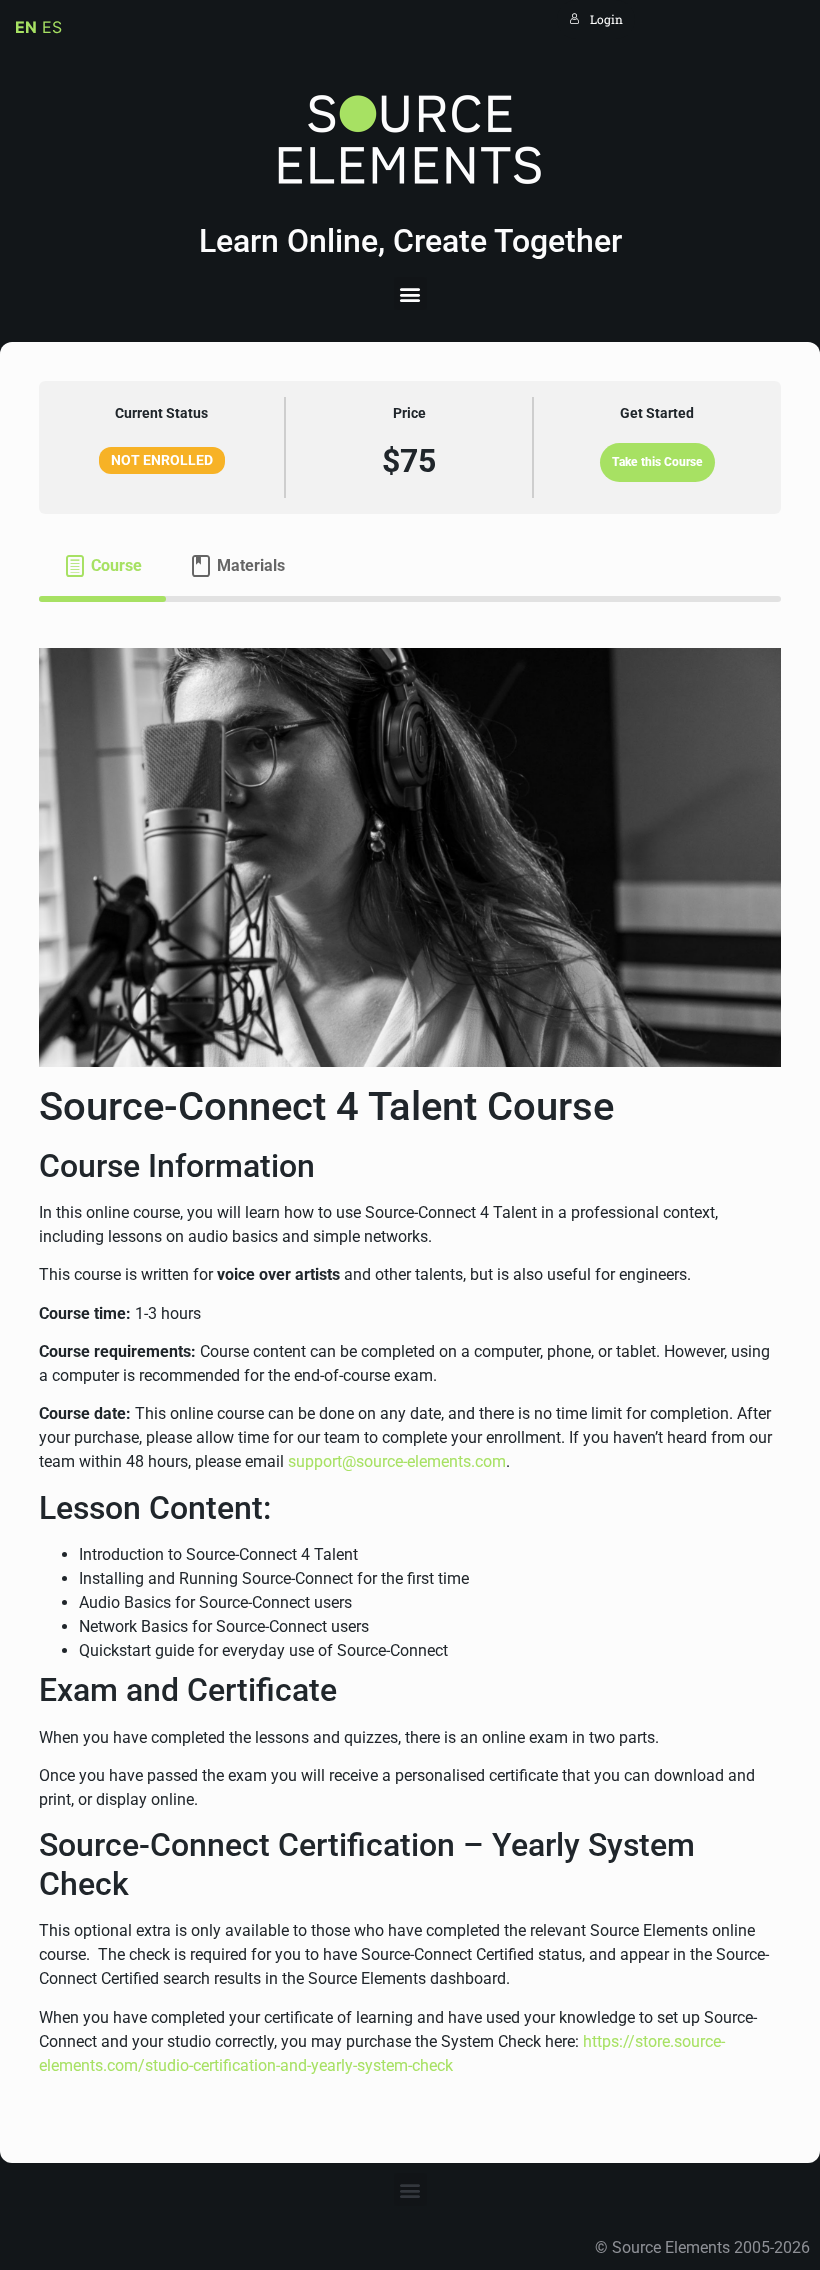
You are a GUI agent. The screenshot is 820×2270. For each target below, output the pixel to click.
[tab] (102, 566)
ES (52, 27)
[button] (410, 293)
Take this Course (657, 462)
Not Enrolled (162, 460)
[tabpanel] (410, 1363)
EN (26, 27)
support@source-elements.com (397, 1461)
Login (606, 19)
